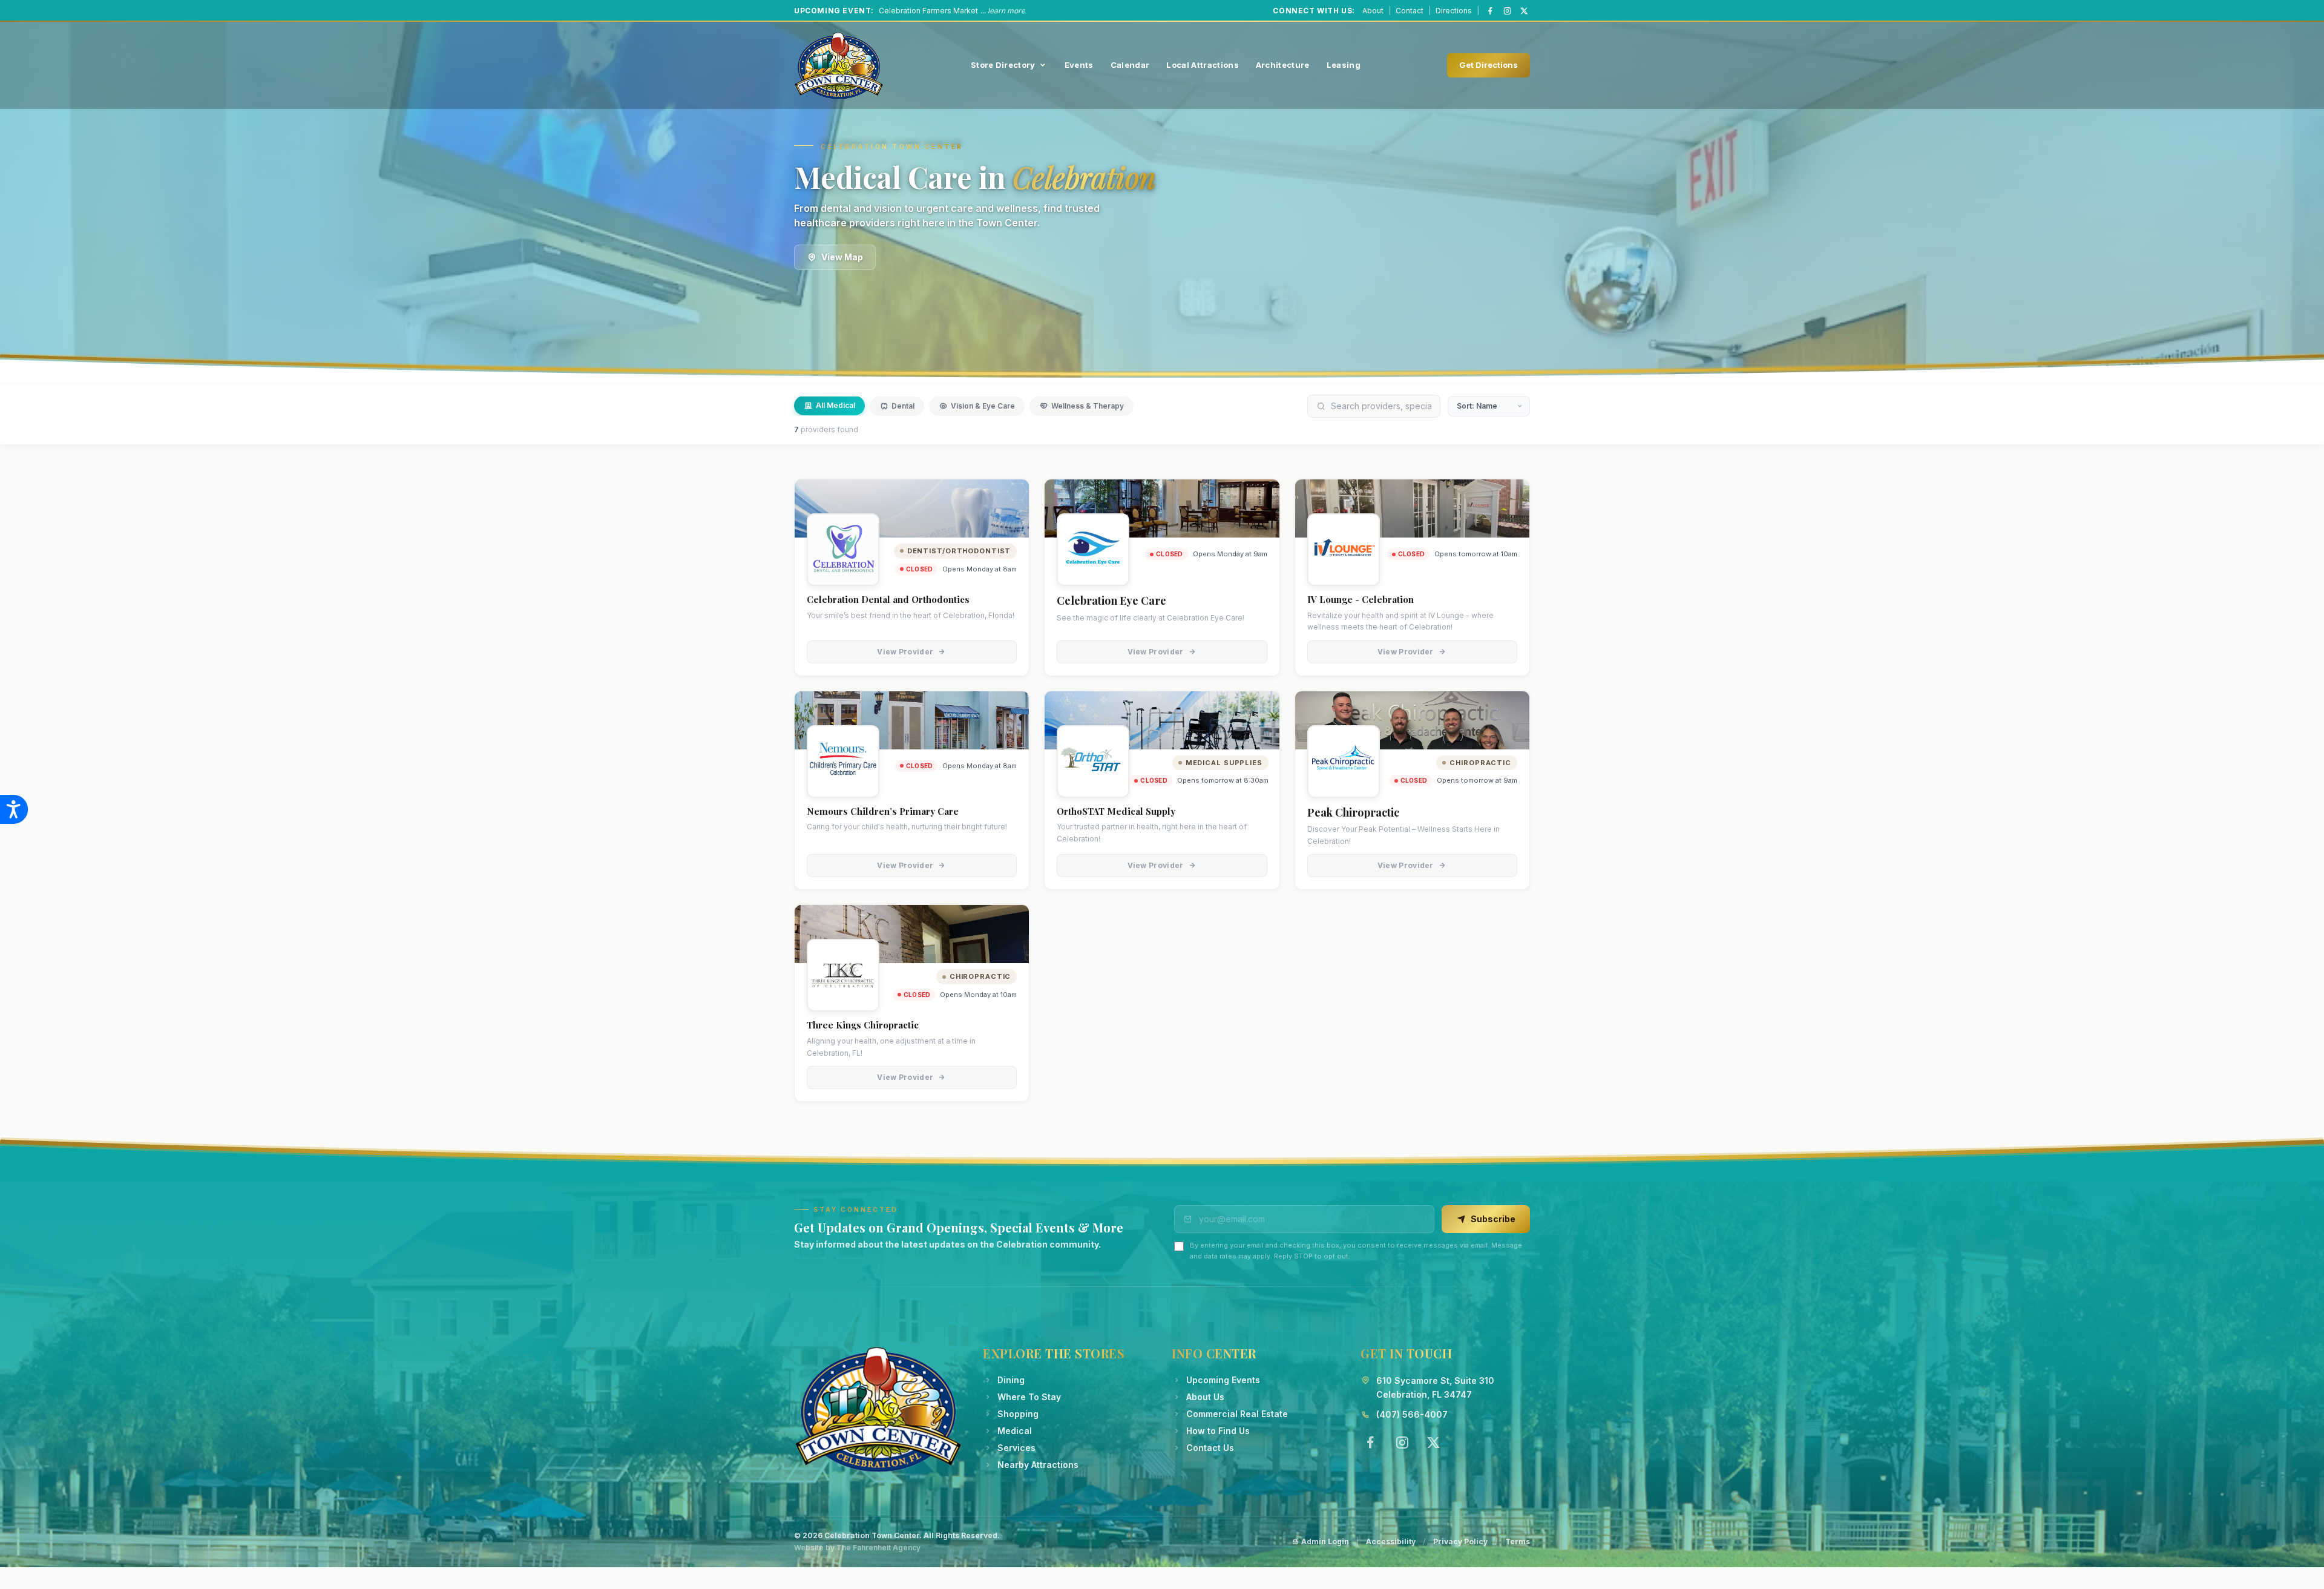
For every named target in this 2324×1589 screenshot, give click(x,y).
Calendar (1130, 65)
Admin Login (1325, 1541)
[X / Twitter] (1524, 11)
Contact (1410, 11)
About (1373, 11)
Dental (903, 406)
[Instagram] (1507, 11)
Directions (1454, 11)
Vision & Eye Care (983, 406)
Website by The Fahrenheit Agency (857, 1548)
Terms (1518, 1541)
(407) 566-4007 (1412, 1414)
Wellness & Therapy (1088, 406)
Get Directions (1489, 65)
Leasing (1344, 65)
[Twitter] (1433, 1443)
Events (1079, 65)
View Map (842, 257)
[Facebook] (1490, 11)
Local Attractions (1203, 65)
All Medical (835, 405)
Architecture (1283, 65)
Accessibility (1391, 1541)
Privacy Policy (1460, 1541)
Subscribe (1493, 1219)
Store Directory (1003, 65)
